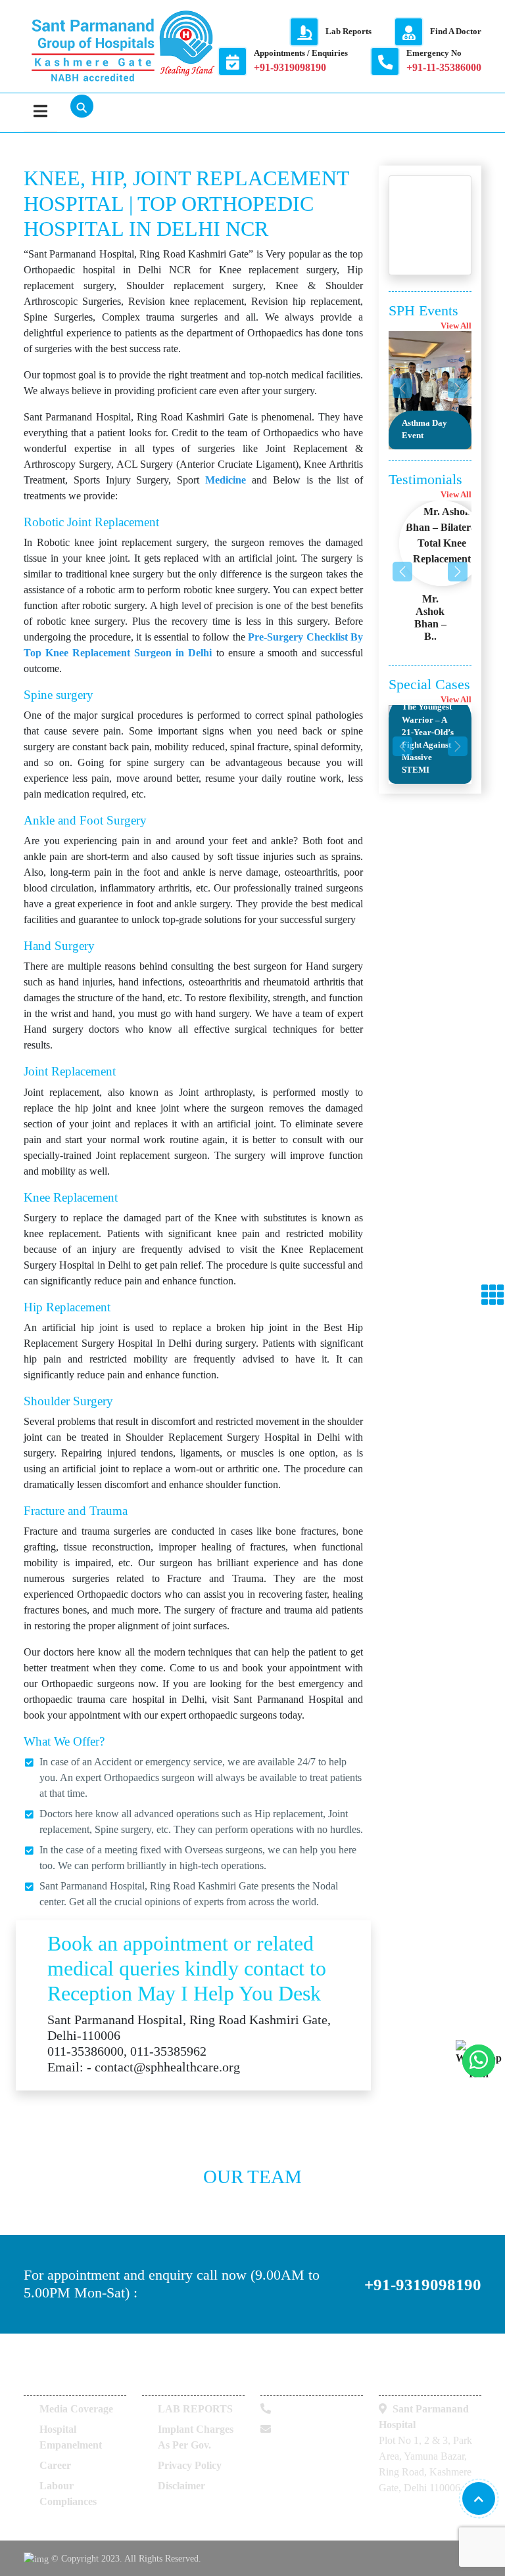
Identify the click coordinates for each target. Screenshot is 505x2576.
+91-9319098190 (423, 2284)
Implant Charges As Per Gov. (196, 2437)
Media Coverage (76, 2409)
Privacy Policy (190, 2465)
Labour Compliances (68, 2494)
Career (55, 2465)
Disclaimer (181, 2486)
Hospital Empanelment (71, 2437)
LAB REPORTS (195, 2409)
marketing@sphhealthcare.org (326, 2445)
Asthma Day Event (424, 429)
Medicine (226, 480)
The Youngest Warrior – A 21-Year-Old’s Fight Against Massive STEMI (428, 738)
